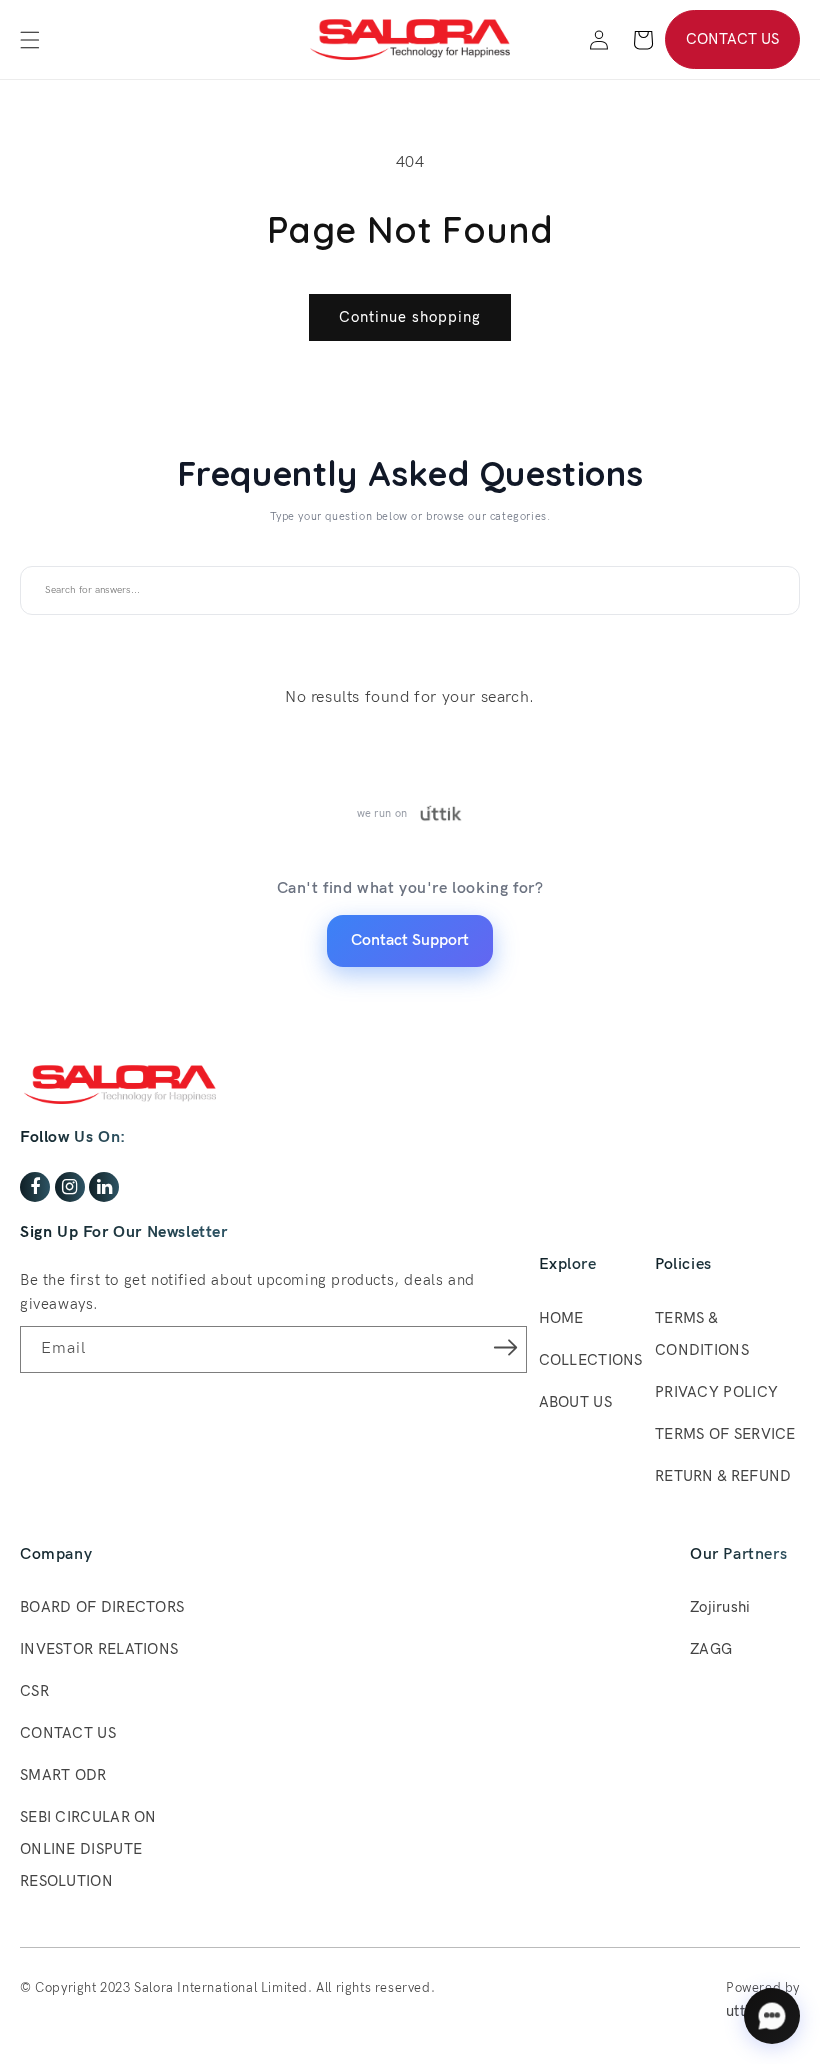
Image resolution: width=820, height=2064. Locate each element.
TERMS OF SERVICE (725, 1434)
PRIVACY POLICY (716, 1392)
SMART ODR (63, 1775)
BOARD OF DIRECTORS (102, 1607)
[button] (30, 40)
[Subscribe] (505, 1348)
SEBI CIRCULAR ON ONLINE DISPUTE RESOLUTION (88, 1849)
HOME (561, 1318)
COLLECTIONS (591, 1360)
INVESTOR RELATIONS (99, 1649)
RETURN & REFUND (723, 1476)
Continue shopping (410, 317)
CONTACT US (732, 39)
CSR (34, 1691)
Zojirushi (720, 1607)
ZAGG (711, 1649)
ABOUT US (575, 1402)
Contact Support (410, 940)
